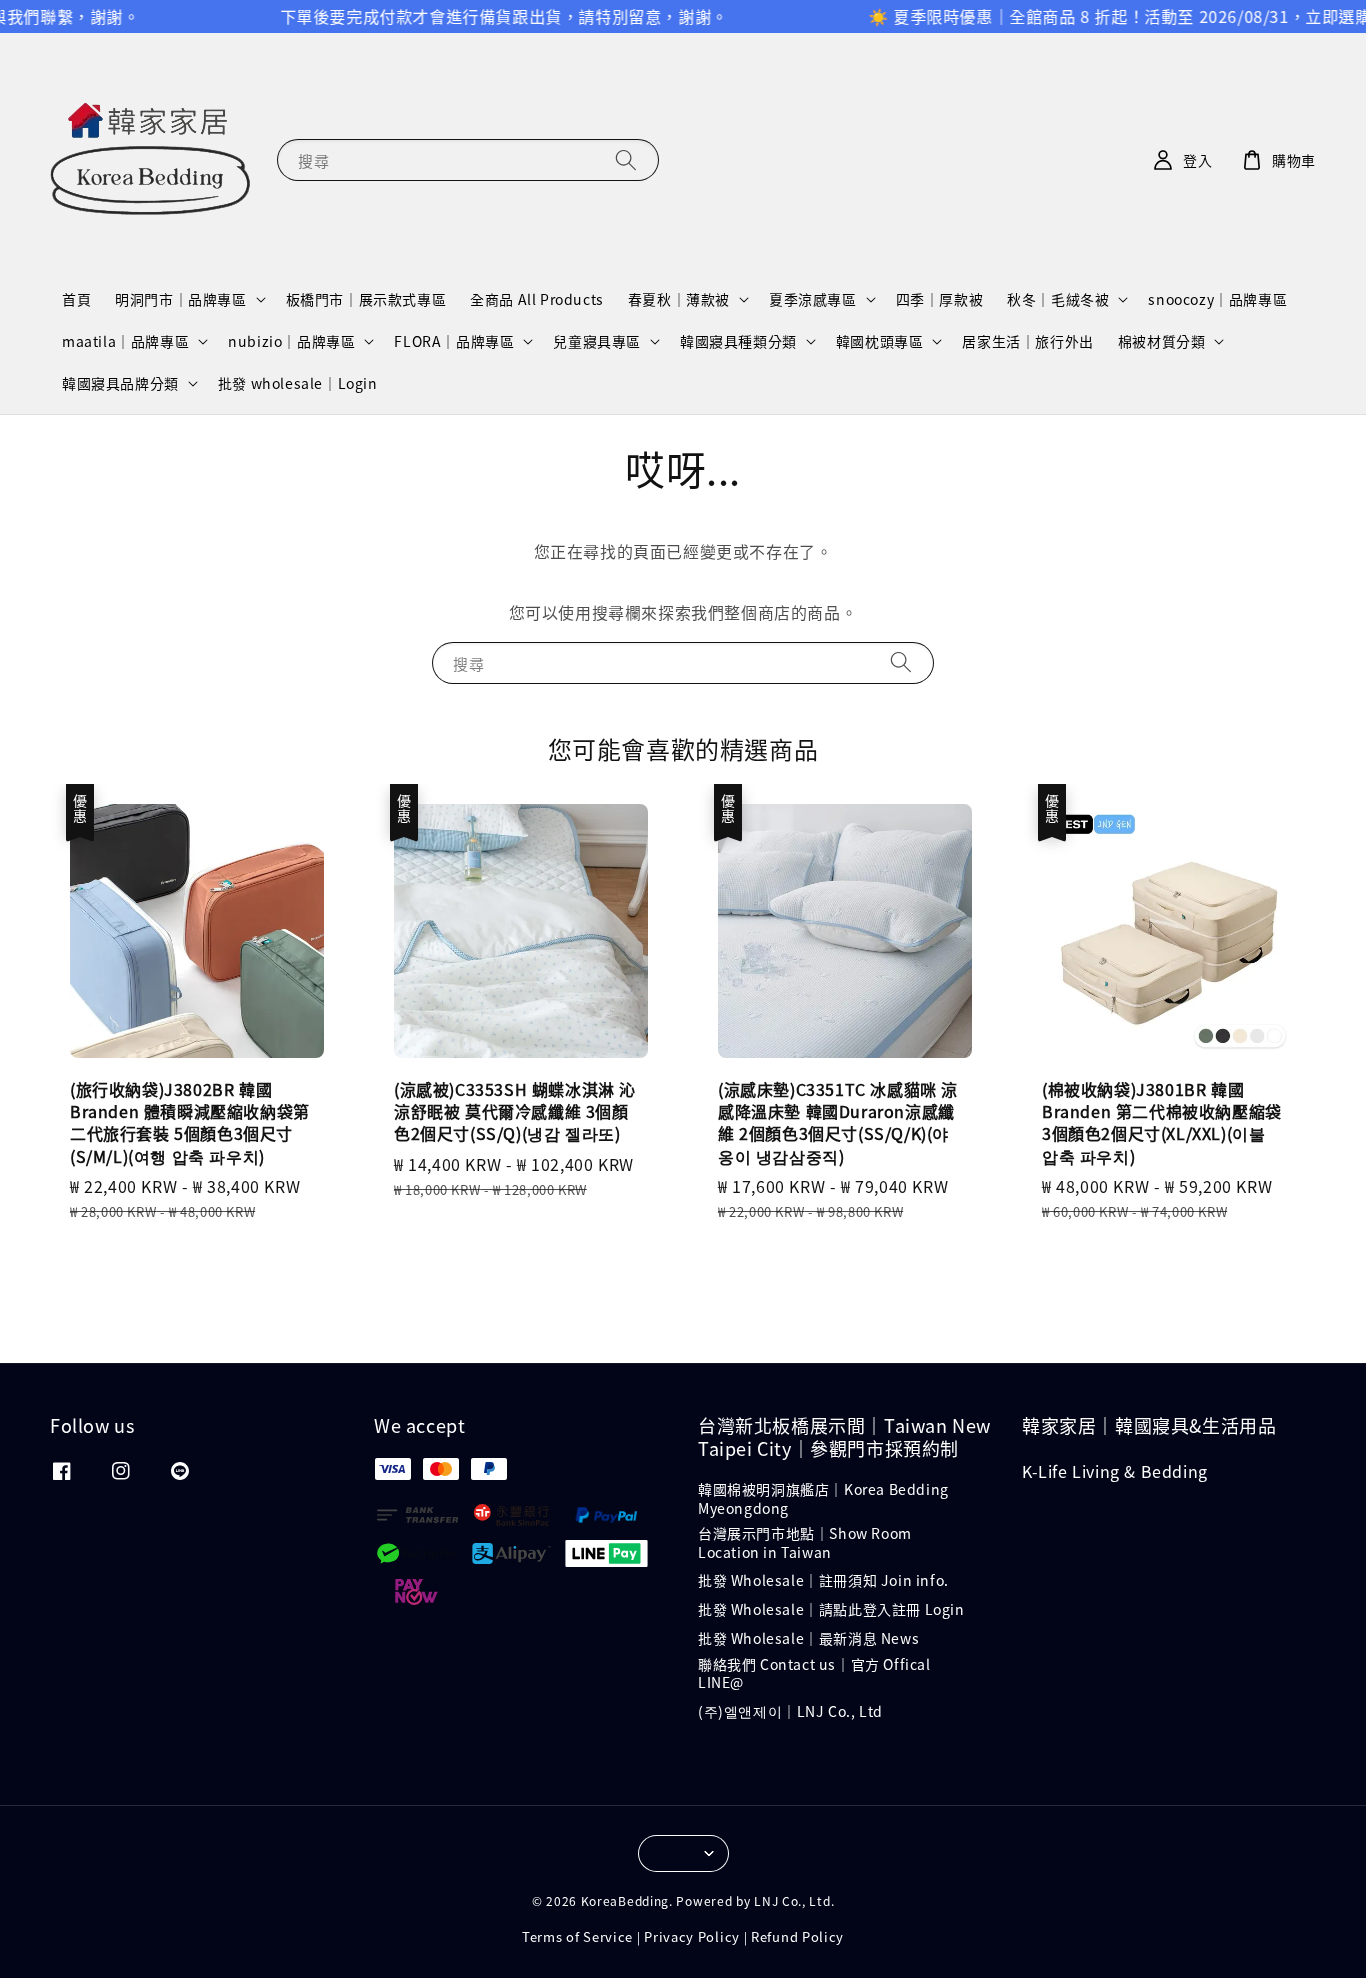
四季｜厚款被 (940, 299)
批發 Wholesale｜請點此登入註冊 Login (831, 1609)
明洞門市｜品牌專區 (180, 299)
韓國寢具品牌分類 (120, 383)
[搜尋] (626, 159)
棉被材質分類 (1162, 341)
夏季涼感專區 (813, 299)
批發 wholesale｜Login (298, 383)
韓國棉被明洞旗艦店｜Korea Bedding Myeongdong (823, 1498)
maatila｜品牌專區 (125, 341)
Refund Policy (797, 1936)
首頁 (76, 299)
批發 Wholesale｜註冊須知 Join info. (823, 1580)
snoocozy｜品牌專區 (1217, 299)
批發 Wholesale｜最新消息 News (808, 1638)
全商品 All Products (537, 299)
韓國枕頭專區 (880, 341)
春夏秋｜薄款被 (679, 299)
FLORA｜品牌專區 (454, 341)
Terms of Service (577, 1936)
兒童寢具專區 (597, 341)
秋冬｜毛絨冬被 (1058, 299)
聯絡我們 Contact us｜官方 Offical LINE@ (814, 1673)
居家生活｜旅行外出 (1027, 341)
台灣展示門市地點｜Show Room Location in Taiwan (805, 1542)
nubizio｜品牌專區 (291, 341)
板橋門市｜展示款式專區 (366, 299)
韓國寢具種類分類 (738, 341)
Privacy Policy (692, 1936)
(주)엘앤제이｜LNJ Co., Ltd (790, 1711)
